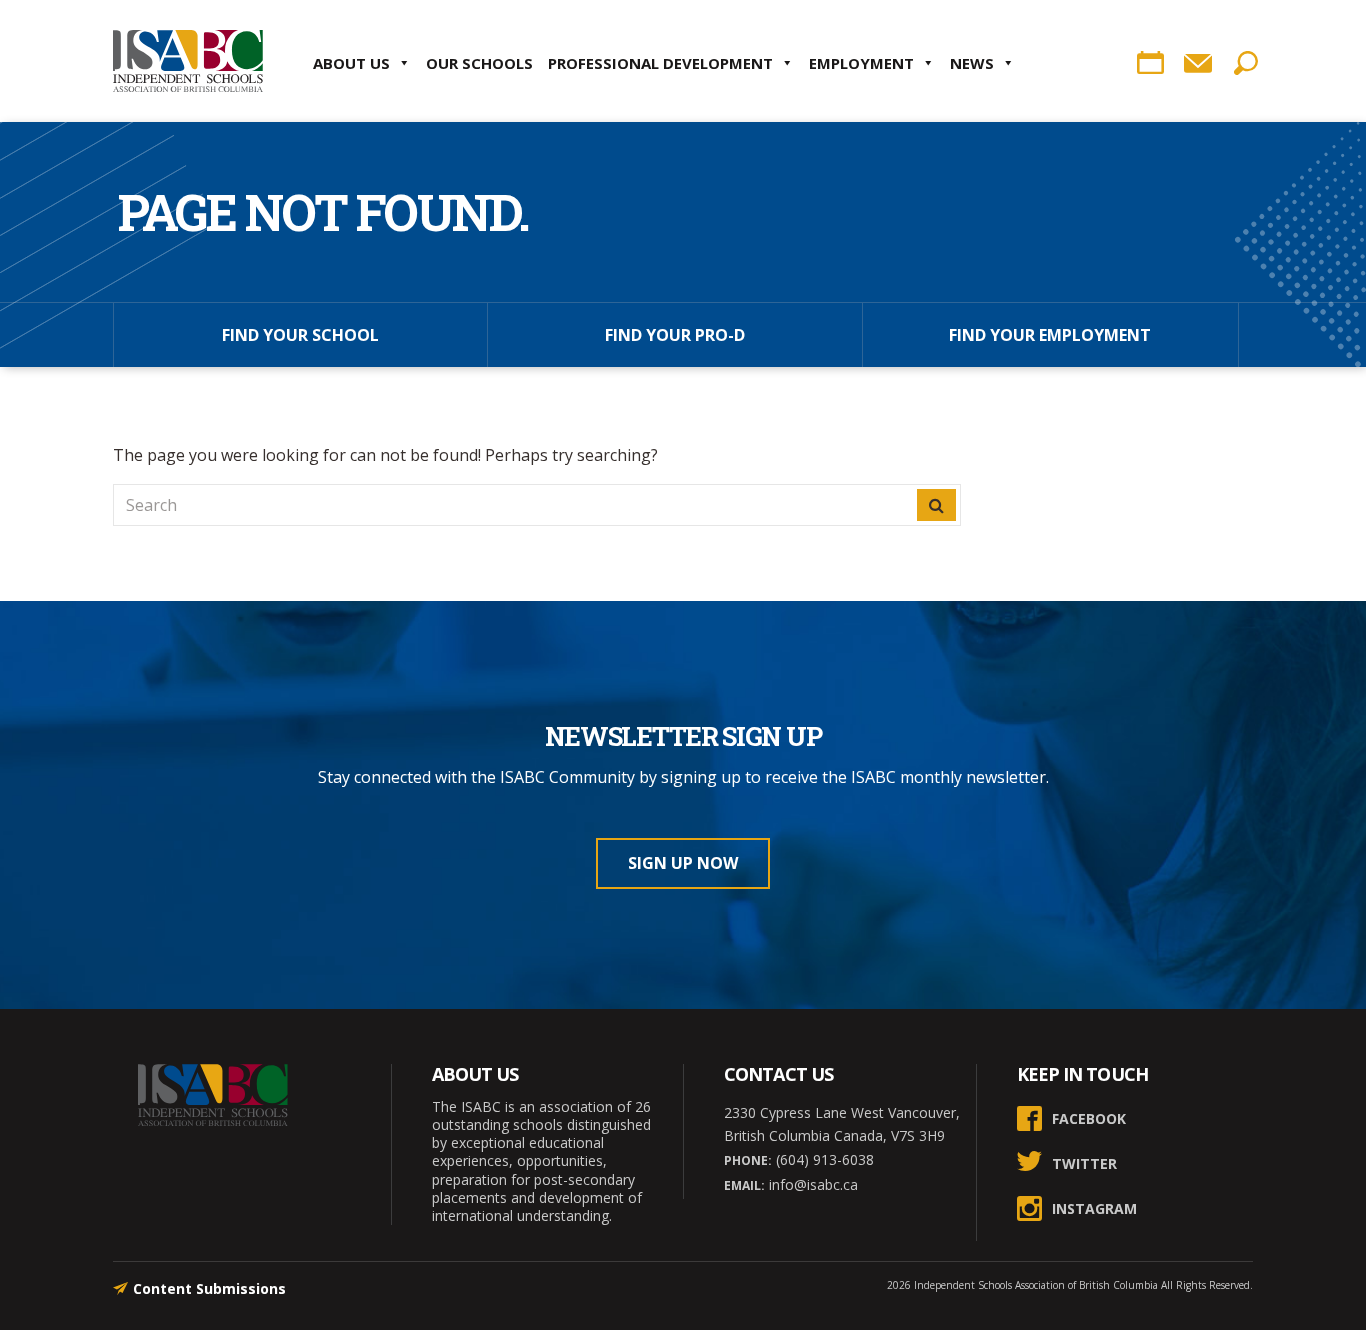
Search (1246, 63)
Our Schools (479, 63)
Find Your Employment (1050, 335)
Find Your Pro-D (675, 335)
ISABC (188, 61)
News (972, 63)
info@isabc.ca (811, 1184)
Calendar (1150, 63)
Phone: (748, 1160)
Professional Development (660, 63)
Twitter (1084, 1163)
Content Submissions (209, 1288)
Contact (1198, 63)
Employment (861, 63)
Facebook (1089, 1118)
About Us (351, 63)
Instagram (1094, 1208)
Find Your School (300, 335)
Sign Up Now (683, 863)
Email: (744, 1185)
